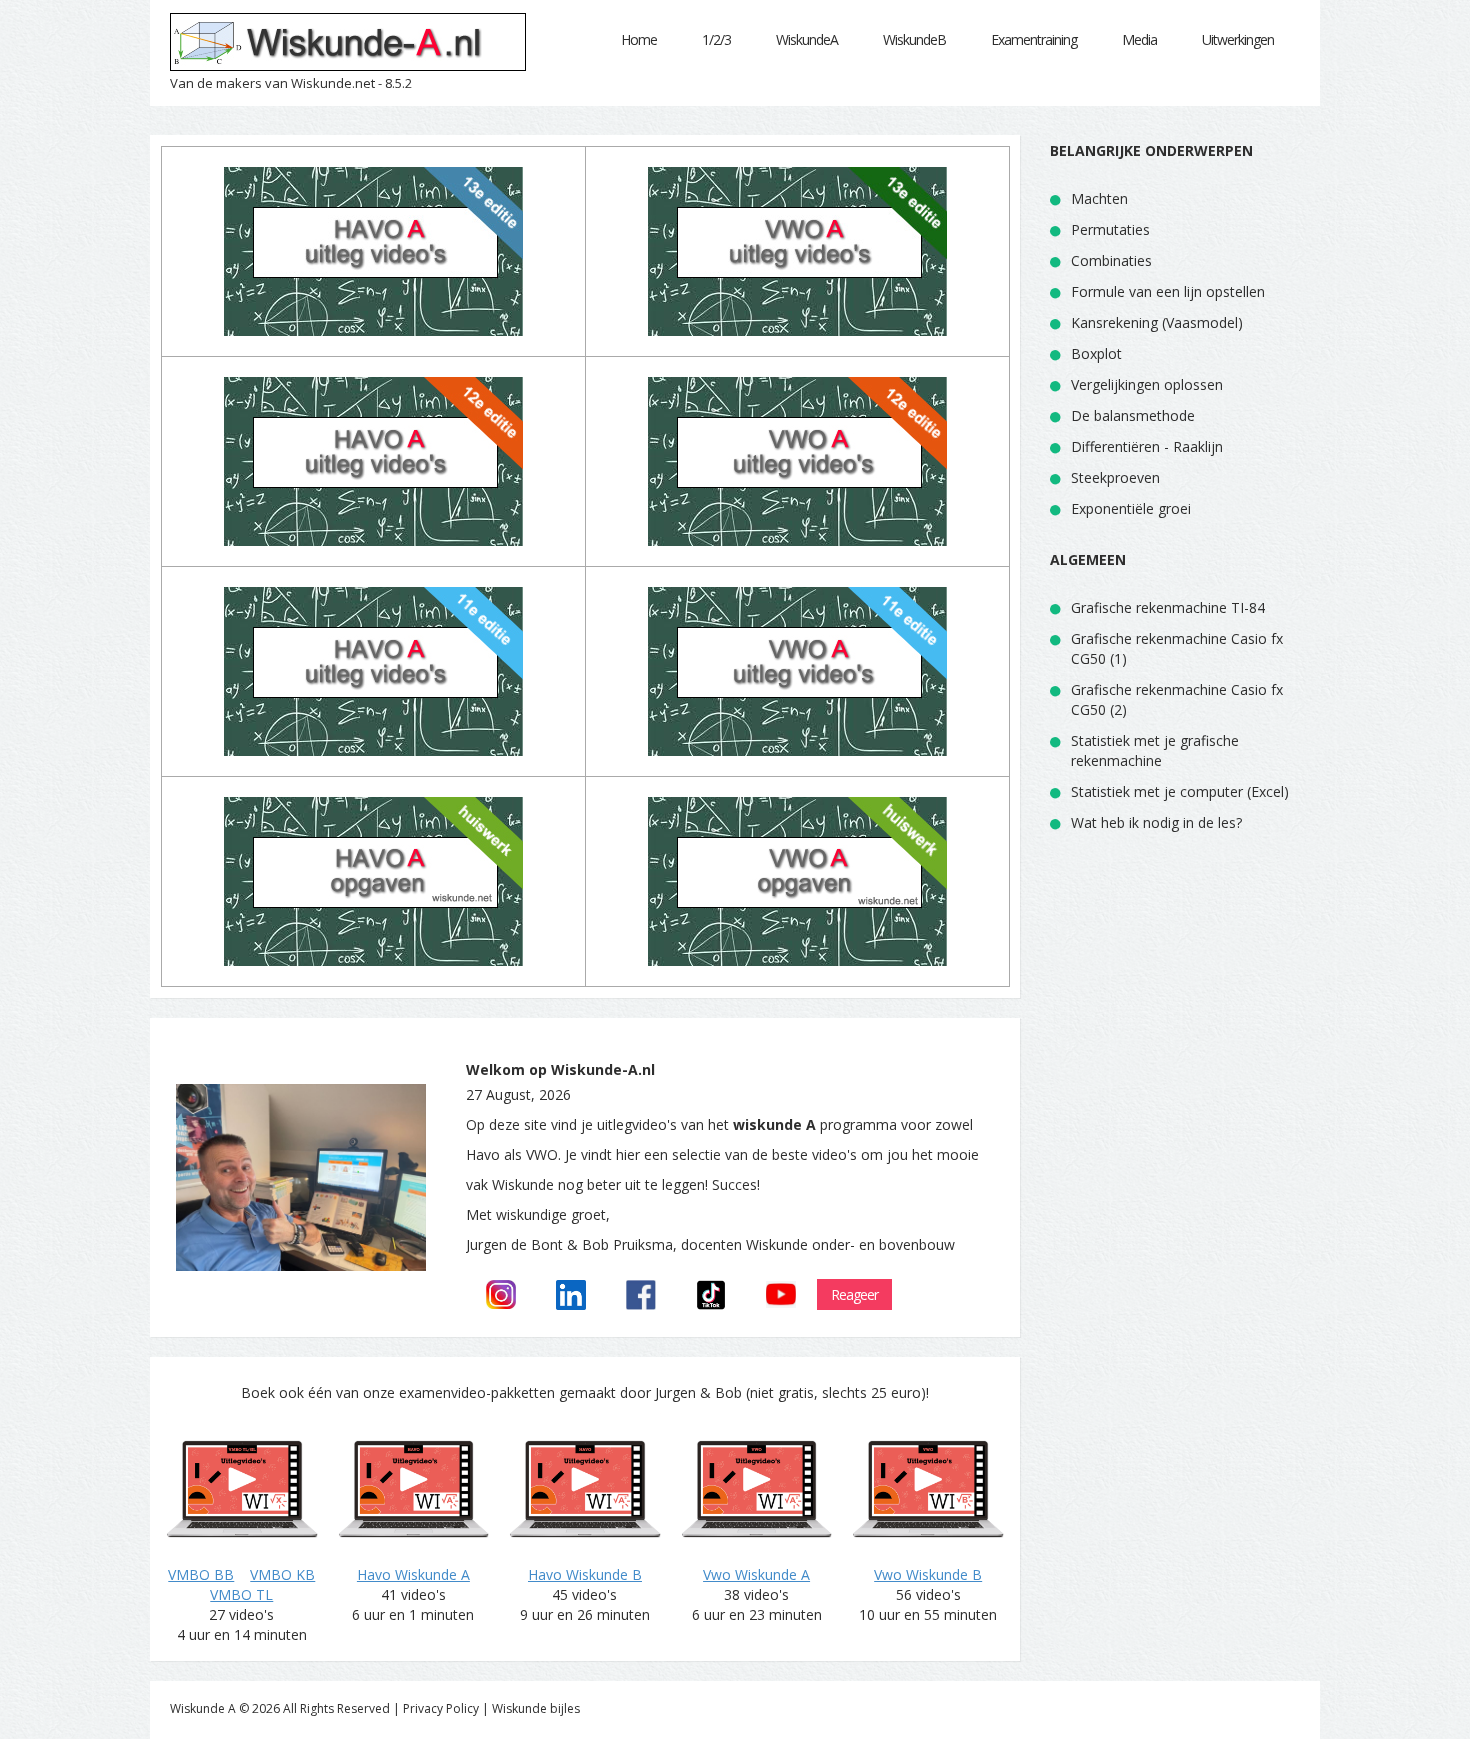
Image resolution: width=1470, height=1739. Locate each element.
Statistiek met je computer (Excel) (1180, 791)
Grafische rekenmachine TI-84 (1168, 607)
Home (639, 39)
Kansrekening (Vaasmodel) (1157, 322)
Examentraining (1034, 39)
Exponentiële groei (1131, 508)
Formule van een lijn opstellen (1168, 291)
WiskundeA (807, 39)
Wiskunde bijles (536, 1708)
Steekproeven (1115, 477)
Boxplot (1096, 353)
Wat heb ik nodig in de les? (1156, 822)
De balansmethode (1133, 415)
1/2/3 (716, 39)
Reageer (854, 1294)
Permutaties (1110, 229)
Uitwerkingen (1238, 39)
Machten (1099, 198)
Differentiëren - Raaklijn (1147, 446)
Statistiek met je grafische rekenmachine (1155, 750)
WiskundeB (914, 39)
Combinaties (1111, 260)
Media (1139, 39)
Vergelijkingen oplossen (1147, 384)
